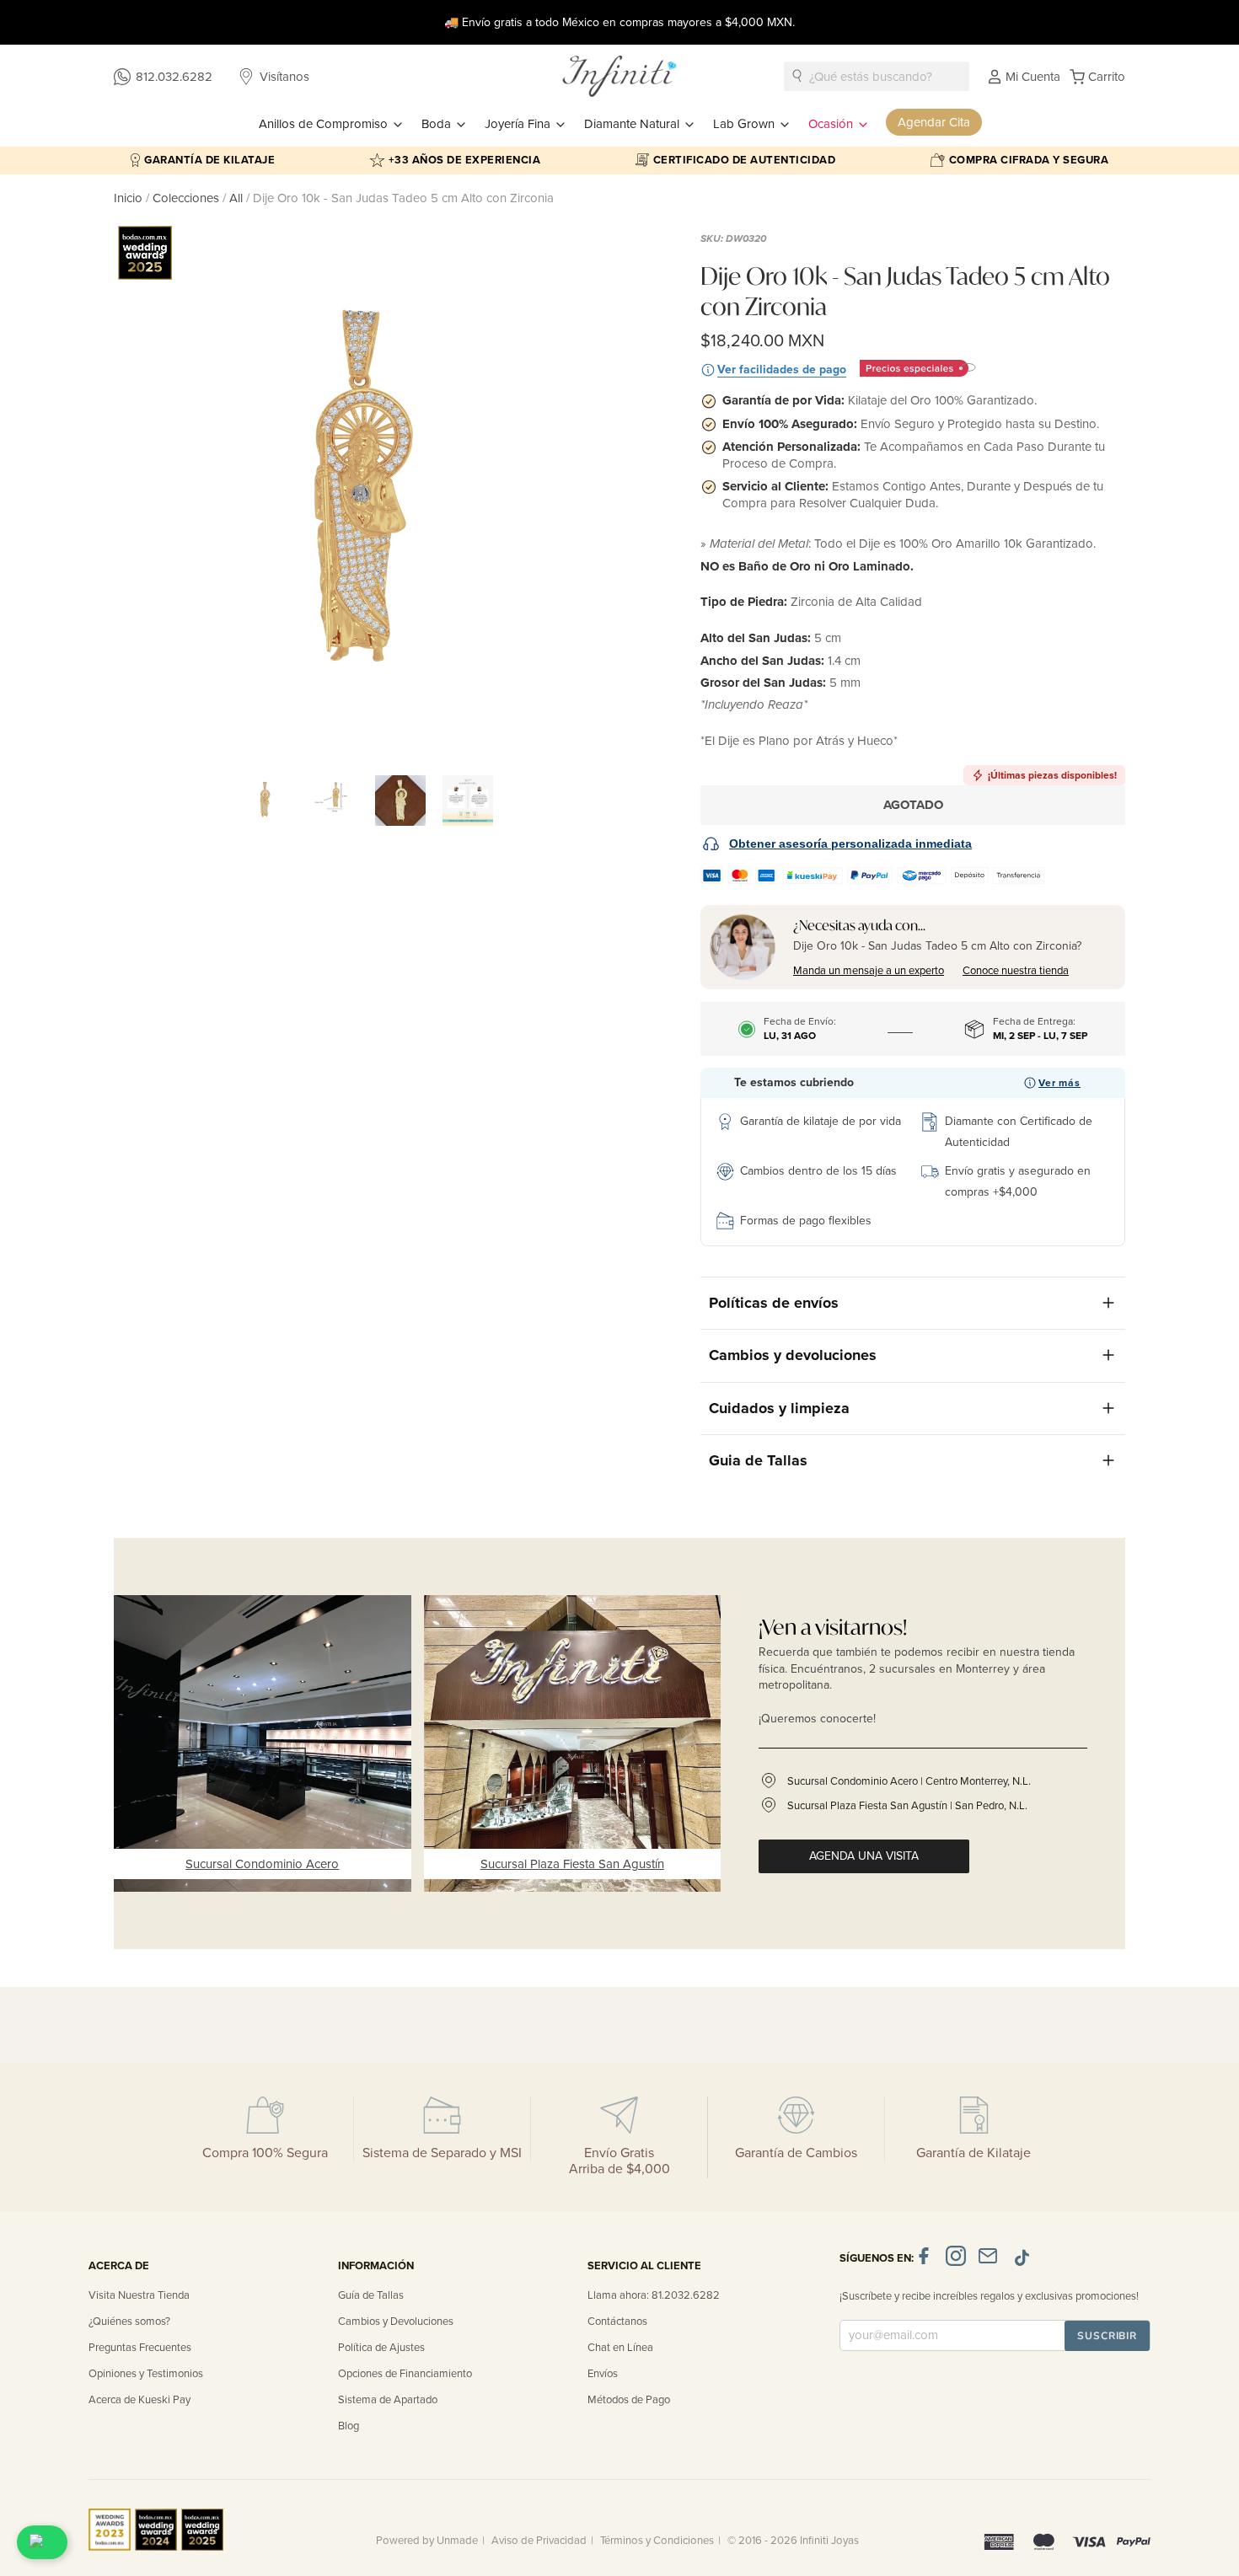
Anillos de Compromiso (325, 124)
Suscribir (1107, 2336)
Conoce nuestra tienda (1016, 971)
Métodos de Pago (629, 2400)
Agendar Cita (934, 122)
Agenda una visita (864, 1856)
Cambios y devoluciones (793, 1355)
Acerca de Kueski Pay (139, 2400)
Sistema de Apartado (388, 2400)
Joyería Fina (519, 124)
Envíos (603, 2374)
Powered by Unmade (427, 2541)
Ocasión (832, 124)
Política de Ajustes (381, 2348)
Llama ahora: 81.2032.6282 (654, 2295)
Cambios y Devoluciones (396, 2322)
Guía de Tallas (371, 2295)
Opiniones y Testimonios (146, 2374)
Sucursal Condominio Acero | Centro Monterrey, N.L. (909, 1781)
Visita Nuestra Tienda (139, 2295)
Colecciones (188, 198)
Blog (349, 2426)
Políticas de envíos (774, 1303)
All (236, 198)
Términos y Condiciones (657, 2541)
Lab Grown (746, 124)
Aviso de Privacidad (539, 2541)
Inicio (130, 198)
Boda (438, 124)
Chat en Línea (620, 2348)
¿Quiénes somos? (129, 2322)
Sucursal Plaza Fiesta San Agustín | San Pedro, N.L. (907, 1806)
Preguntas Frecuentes (140, 2348)
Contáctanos (617, 2322)
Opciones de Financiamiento (405, 2374)
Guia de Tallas (758, 1460)
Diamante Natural (633, 124)
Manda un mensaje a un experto (869, 971)
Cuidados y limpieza (779, 1408)
